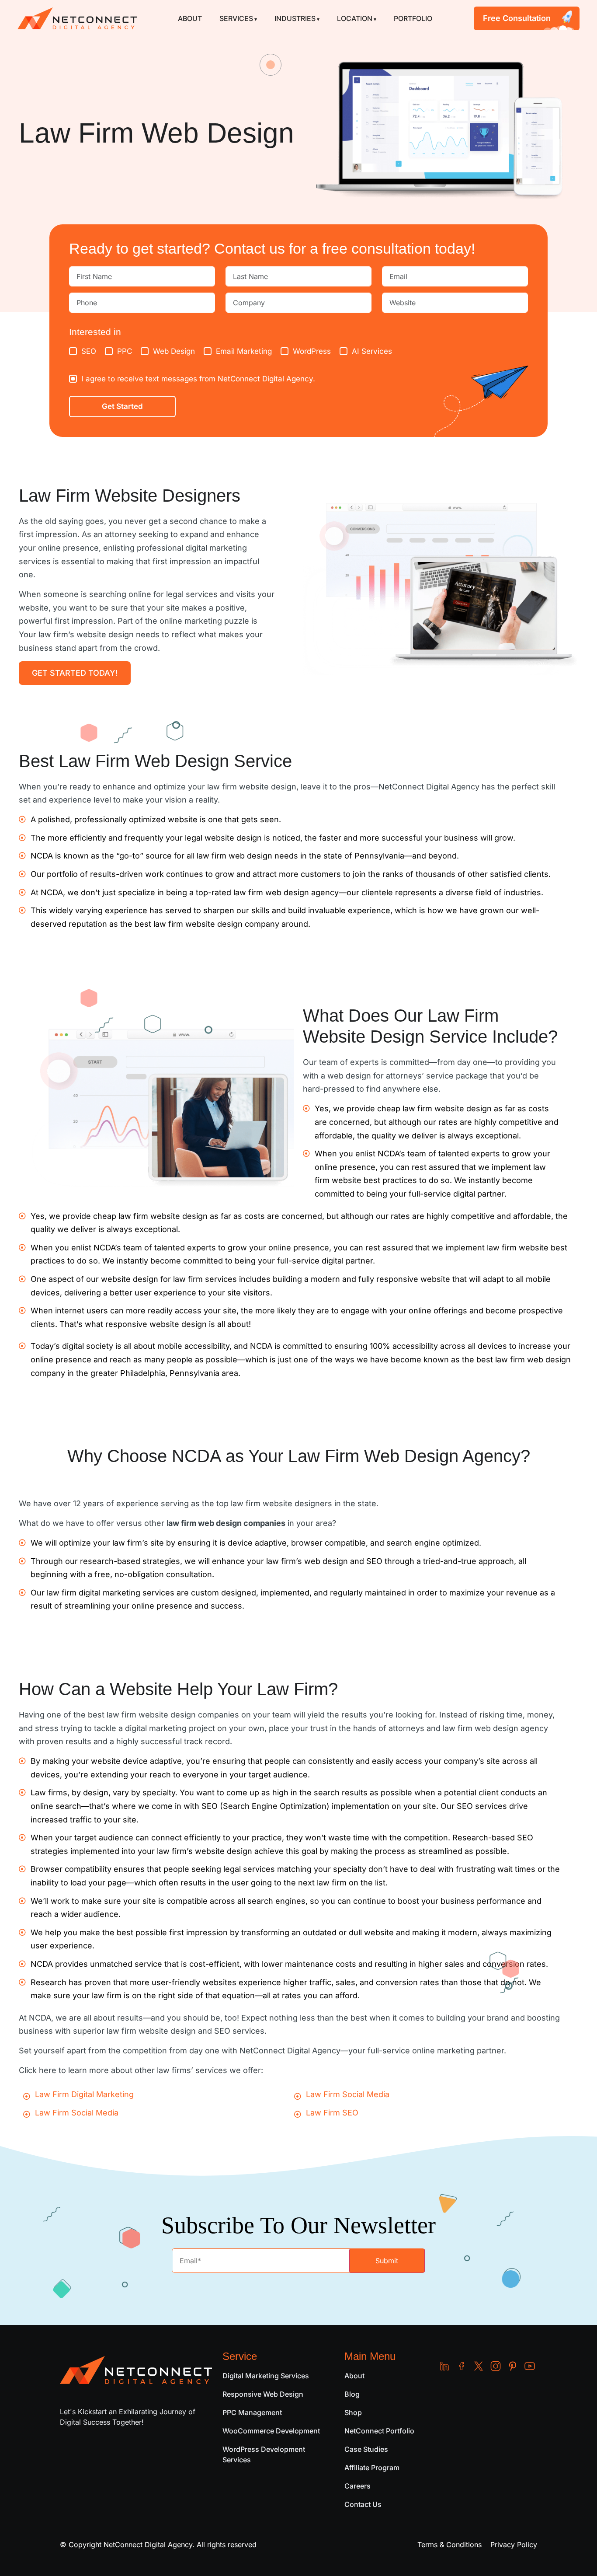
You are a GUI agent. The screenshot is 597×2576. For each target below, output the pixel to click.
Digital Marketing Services (266, 2376)
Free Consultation (517, 18)
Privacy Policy (514, 2545)
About (190, 18)
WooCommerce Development (271, 2431)
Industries (295, 18)
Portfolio (413, 18)
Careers (358, 2486)
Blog (352, 2394)
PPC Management (252, 2412)
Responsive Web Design (263, 2394)
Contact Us (363, 2504)
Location (355, 18)
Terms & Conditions (449, 2545)
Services (236, 18)
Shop (353, 2412)
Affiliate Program (372, 2468)
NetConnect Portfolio (379, 2431)
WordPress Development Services (264, 2454)
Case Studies (366, 2449)
